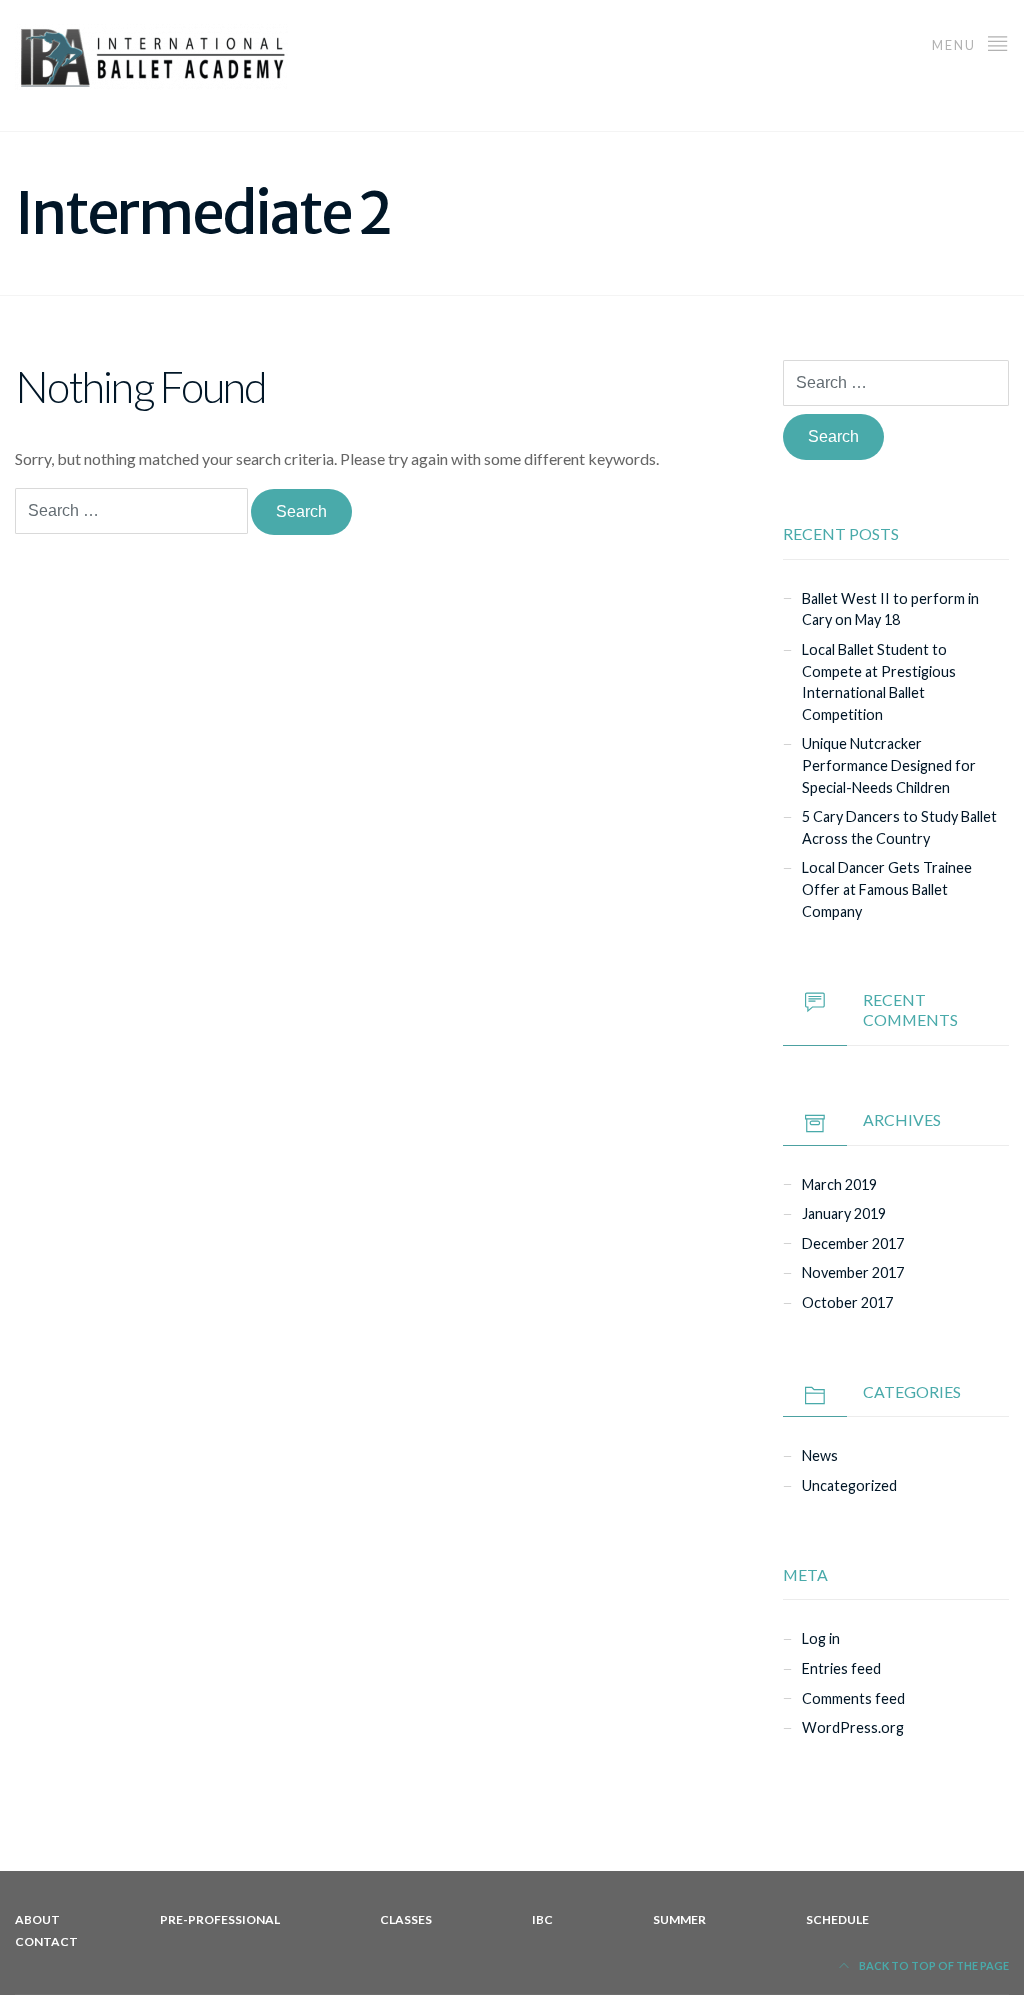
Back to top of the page (933, 1965)
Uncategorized (849, 1485)
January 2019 (844, 1213)
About (37, 1919)
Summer (679, 1919)
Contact (46, 1941)
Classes (406, 1919)
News (820, 1455)
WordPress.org (853, 1727)
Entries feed (841, 1668)
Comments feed (853, 1698)
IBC (542, 1919)
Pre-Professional (220, 1919)
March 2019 (839, 1184)
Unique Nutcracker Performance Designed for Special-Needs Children (889, 765)
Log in (821, 1638)
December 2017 (853, 1243)
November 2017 (853, 1272)
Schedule (837, 1919)
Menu (956, 45)
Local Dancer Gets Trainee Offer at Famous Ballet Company (887, 889)
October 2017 (847, 1302)
